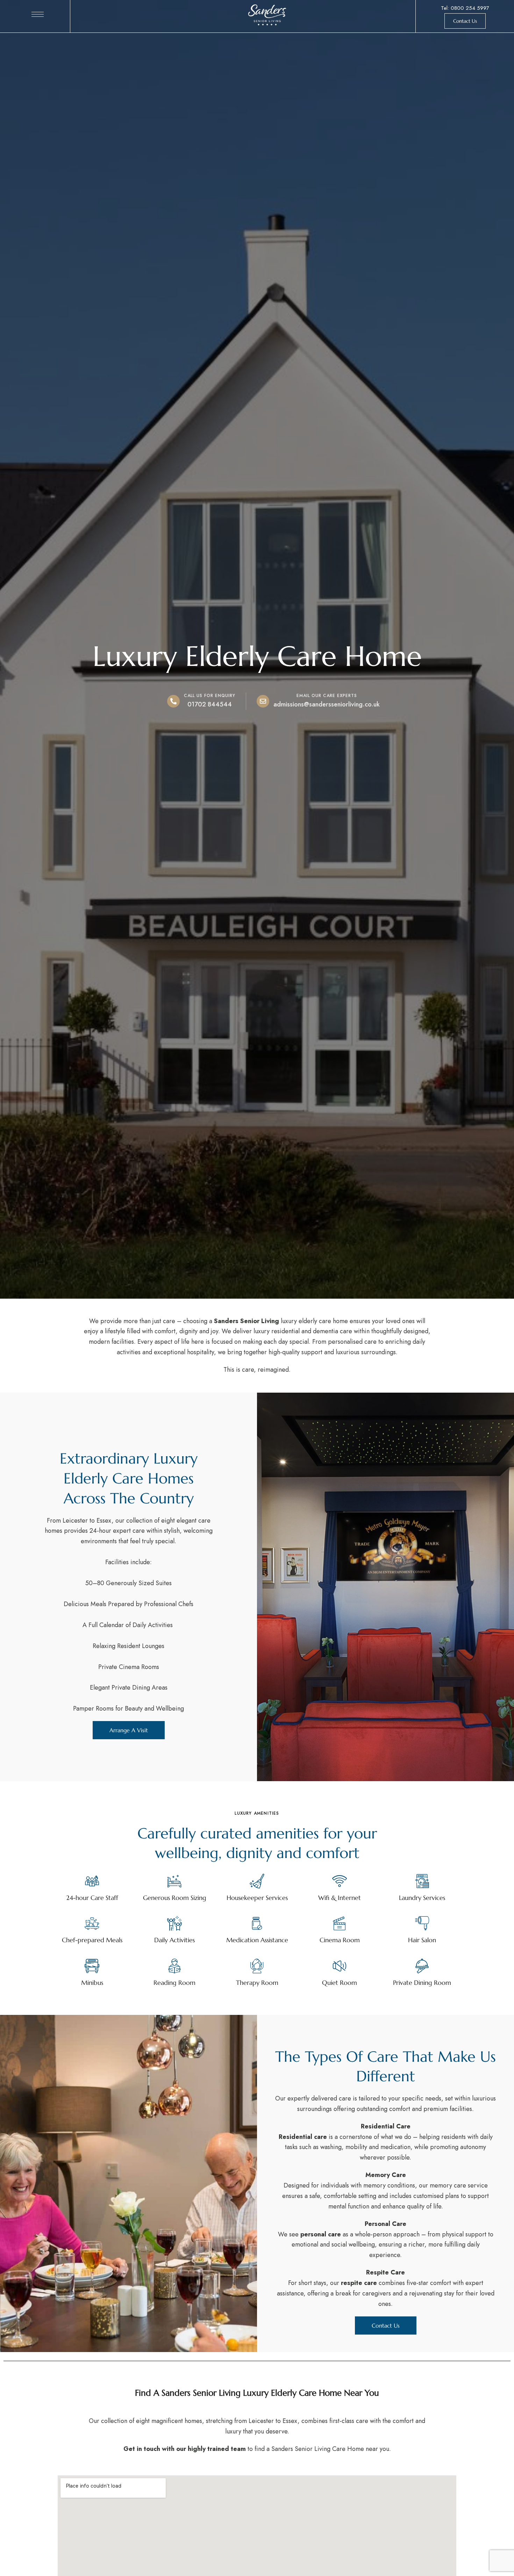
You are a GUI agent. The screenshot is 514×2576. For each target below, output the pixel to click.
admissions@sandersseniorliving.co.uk (327, 704)
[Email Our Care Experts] (263, 701)
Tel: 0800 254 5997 (465, 8)
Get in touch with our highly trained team (185, 2449)
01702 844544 (210, 704)
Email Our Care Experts (327, 696)
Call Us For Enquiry (210, 696)
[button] (465, 21)
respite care (359, 2283)
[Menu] (38, 14)
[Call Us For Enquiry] (173, 701)
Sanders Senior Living (247, 1321)
